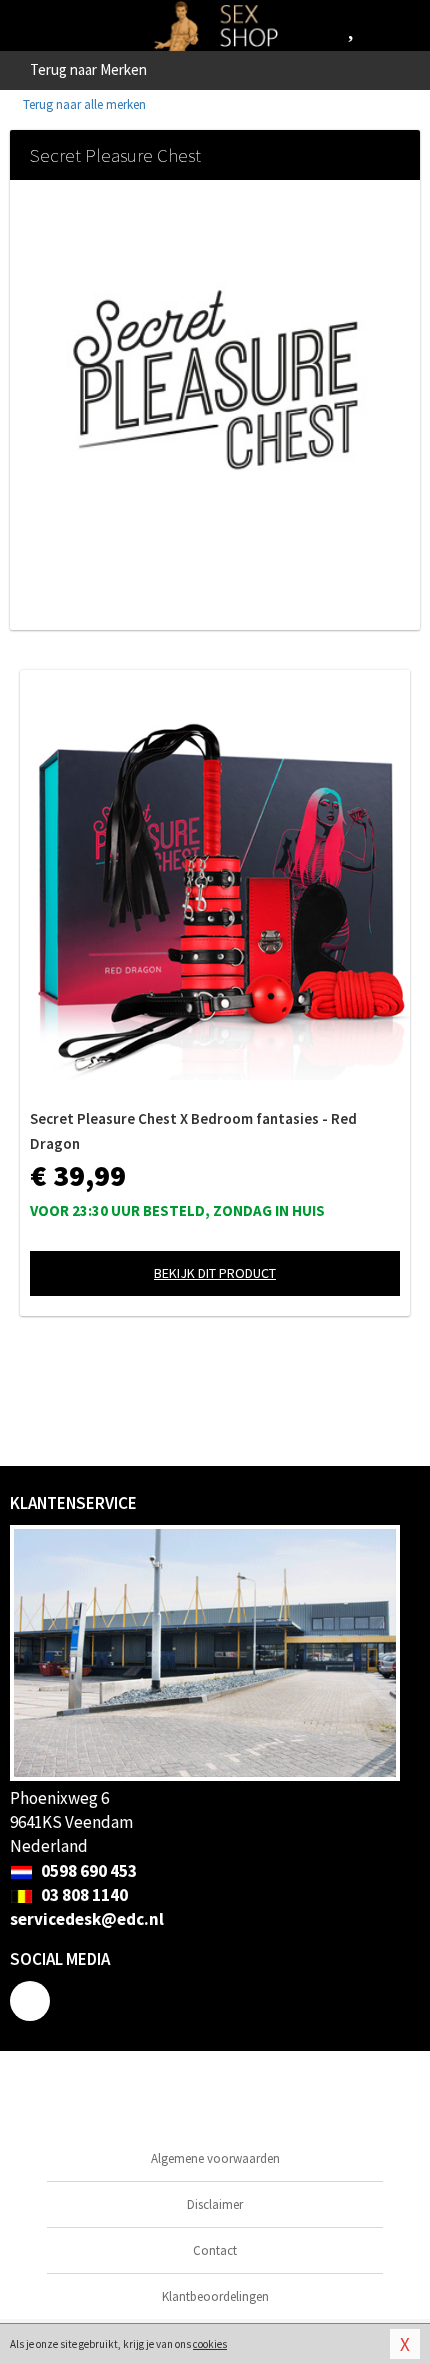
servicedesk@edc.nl (87, 1919)
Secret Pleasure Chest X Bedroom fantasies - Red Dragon (193, 1131)
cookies (210, 2344)
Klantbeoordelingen (215, 2296)
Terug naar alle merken (83, 104)
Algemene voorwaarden (215, 2158)
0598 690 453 (87, 1871)
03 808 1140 (83, 1895)
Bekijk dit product (215, 1273)
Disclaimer (215, 2204)
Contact (215, 2250)
